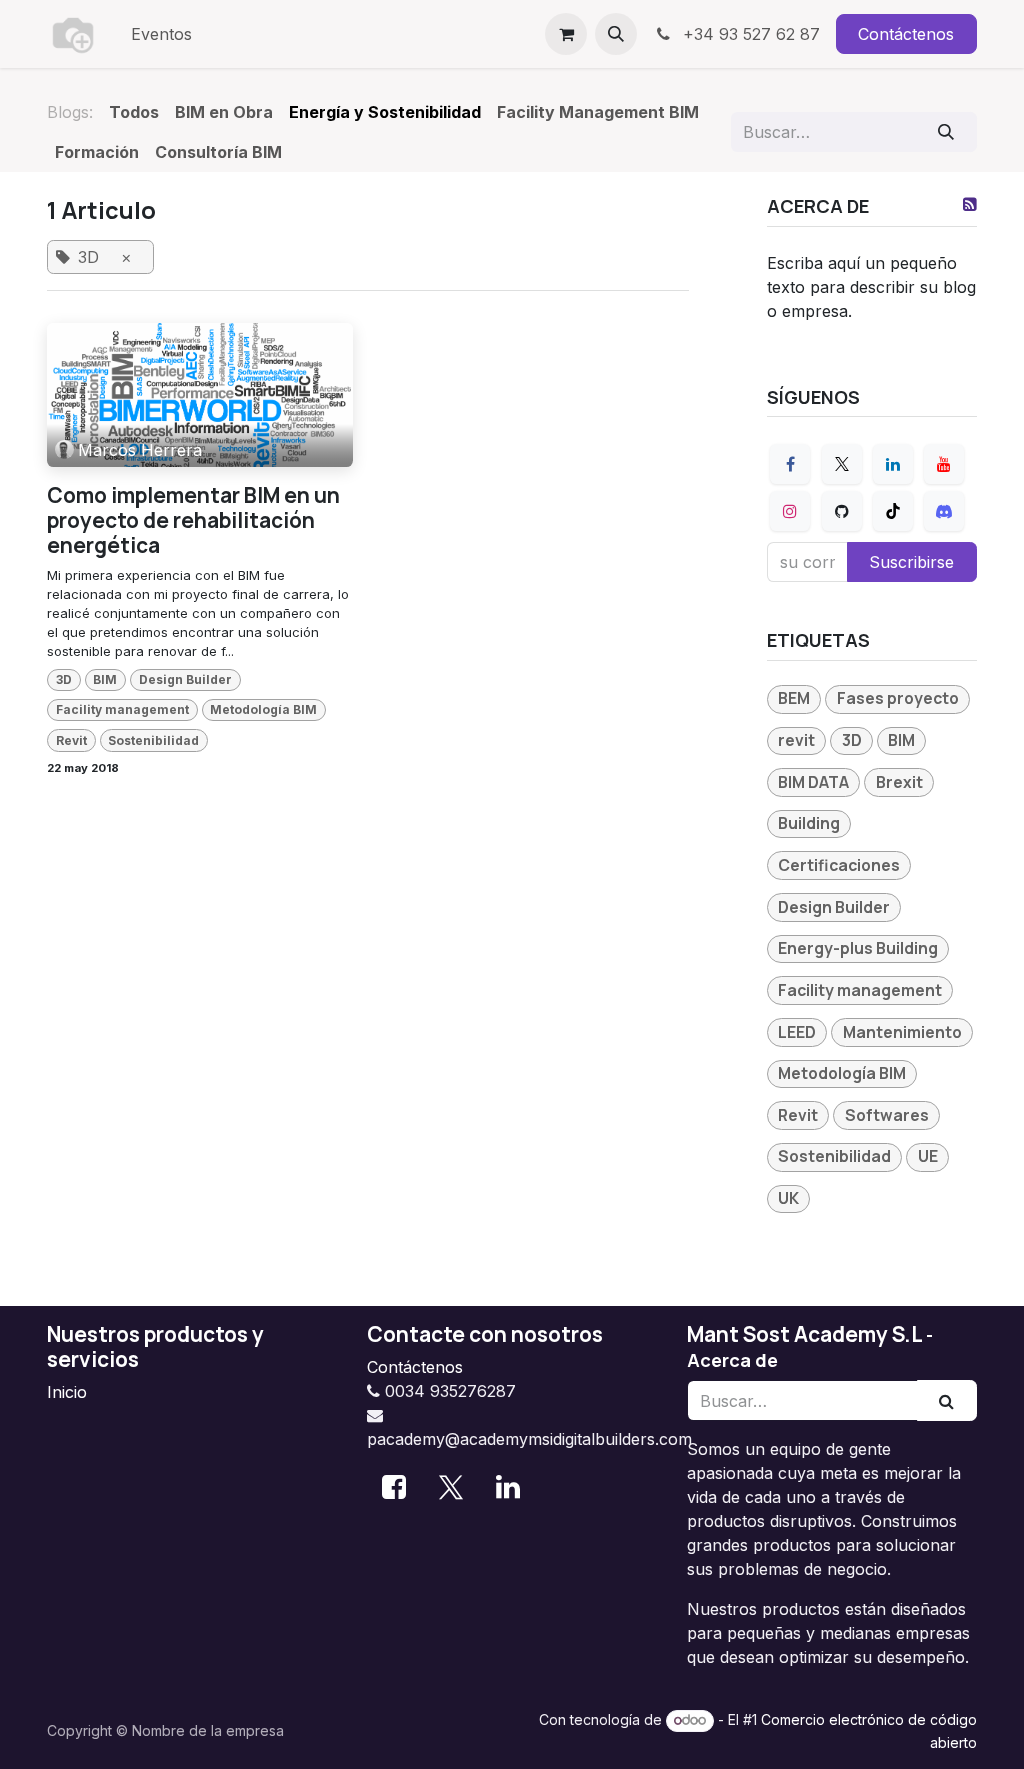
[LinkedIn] (893, 464)
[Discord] (944, 511)
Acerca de (732, 1360)
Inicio (67, 1392)
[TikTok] (893, 511)
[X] (842, 464)
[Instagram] (790, 511)
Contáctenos (906, 34)
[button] (616, 34)
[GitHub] (842, 511)
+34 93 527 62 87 (749, 34)
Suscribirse (911, 562)
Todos (134, 112)
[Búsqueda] (946, 132)
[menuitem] (161, 34)
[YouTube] (944, 464)
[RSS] (970, 204)
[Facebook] (790, 464)
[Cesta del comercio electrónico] (566, 34)
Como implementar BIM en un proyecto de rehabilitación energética (193, 520)
